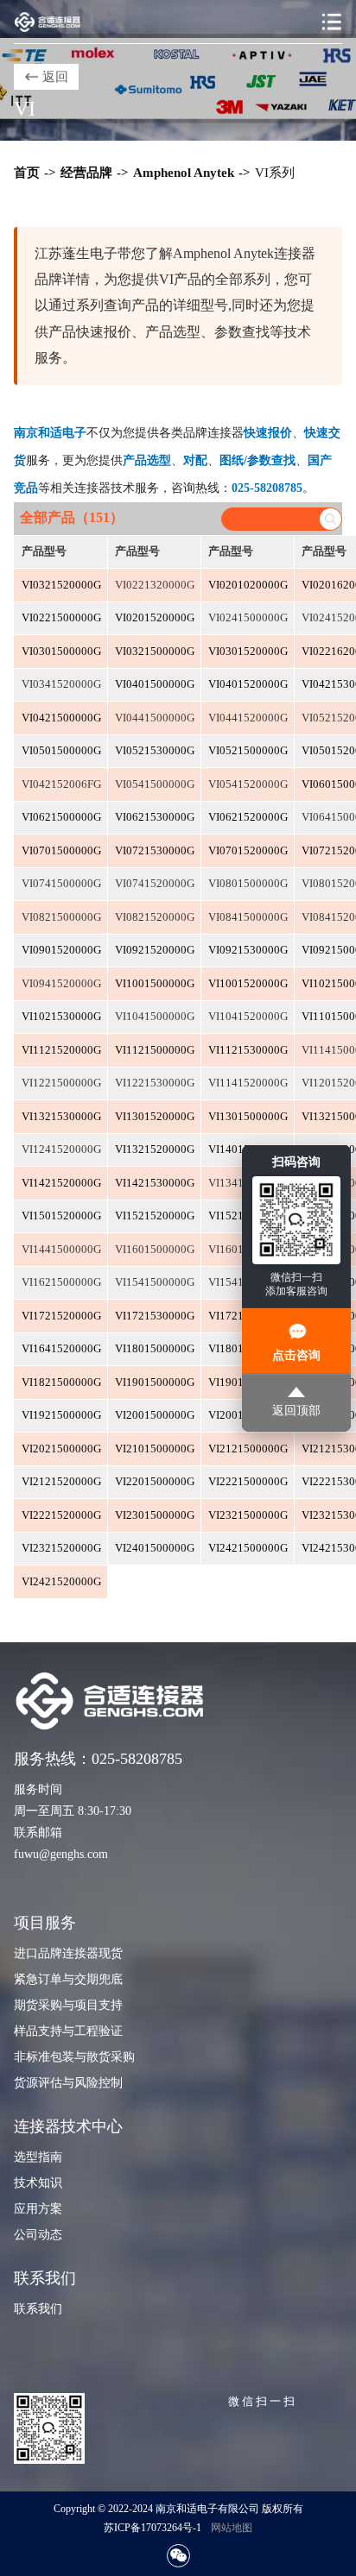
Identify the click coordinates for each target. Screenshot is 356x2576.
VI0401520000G (248, 684)
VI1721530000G (155, 1316)
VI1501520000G (61, 1216)
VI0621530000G (155, 817)
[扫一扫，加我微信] (178, 2556)
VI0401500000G (155, 684)
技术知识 (38, 2183)
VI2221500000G (248, 1482)
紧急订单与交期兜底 (68, 1979)
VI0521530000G (155, 751)
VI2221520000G (61, 1515)
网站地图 (232, 2528)
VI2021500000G (61, 1449)
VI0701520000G (248, 851)
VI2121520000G (61, 1482)
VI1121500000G (155, 1050)
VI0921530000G (248, 950)
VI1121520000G (61, 1050)
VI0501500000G (61, 751)
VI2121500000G (248, 1449)
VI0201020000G (248, 585)
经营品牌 (86, 173)
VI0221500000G (61, 618)
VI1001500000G (155, 984)
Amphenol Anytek (184, 173)
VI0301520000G (248, 652)
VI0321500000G (155, 652)
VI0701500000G (61, 851)
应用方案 (38, 2209)
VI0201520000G (155, 618)
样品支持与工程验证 (68, 2031)
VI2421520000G (61, 1582)
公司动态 (38, 2235)
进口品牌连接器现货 (68, 1953)
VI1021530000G (61, 1017)
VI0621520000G (248, 817)
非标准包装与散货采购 (74, 2057)
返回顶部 (296, 1410)
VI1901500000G (155, 1382)
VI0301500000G (61, 652)
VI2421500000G (248, 1548)
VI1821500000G (61, 1382)
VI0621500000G (61, 817)
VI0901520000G (61, 950)
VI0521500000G (248, 751)
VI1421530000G (155, 1183)
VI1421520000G (61, 1183)
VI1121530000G (248, 1050)
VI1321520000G (155, 1149)
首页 (27, 173)
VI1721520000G (61, 1316)
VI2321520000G (61, 1548)
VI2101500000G (155, 1449)
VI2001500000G (155, 1415)
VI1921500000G (61, 1415)
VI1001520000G (248, 984)
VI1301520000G (155, 1117)
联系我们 (38, 2309)
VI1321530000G (61, 1117)
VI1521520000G (155, 1216)
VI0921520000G (155, 950)
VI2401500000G (155, 1548)
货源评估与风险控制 (68, 2083)
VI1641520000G (61, 1349)
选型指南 (38, 2157)
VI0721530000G (155, 851)
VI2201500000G (155, 1482)
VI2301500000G (155, 1515)
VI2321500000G (248, 1515)
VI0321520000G (61, 585)
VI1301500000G (248, 1117)
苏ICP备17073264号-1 (153, 2528)
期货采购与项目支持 (68, 2005)
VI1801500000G (155, 1349)
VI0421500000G (61, 718)
